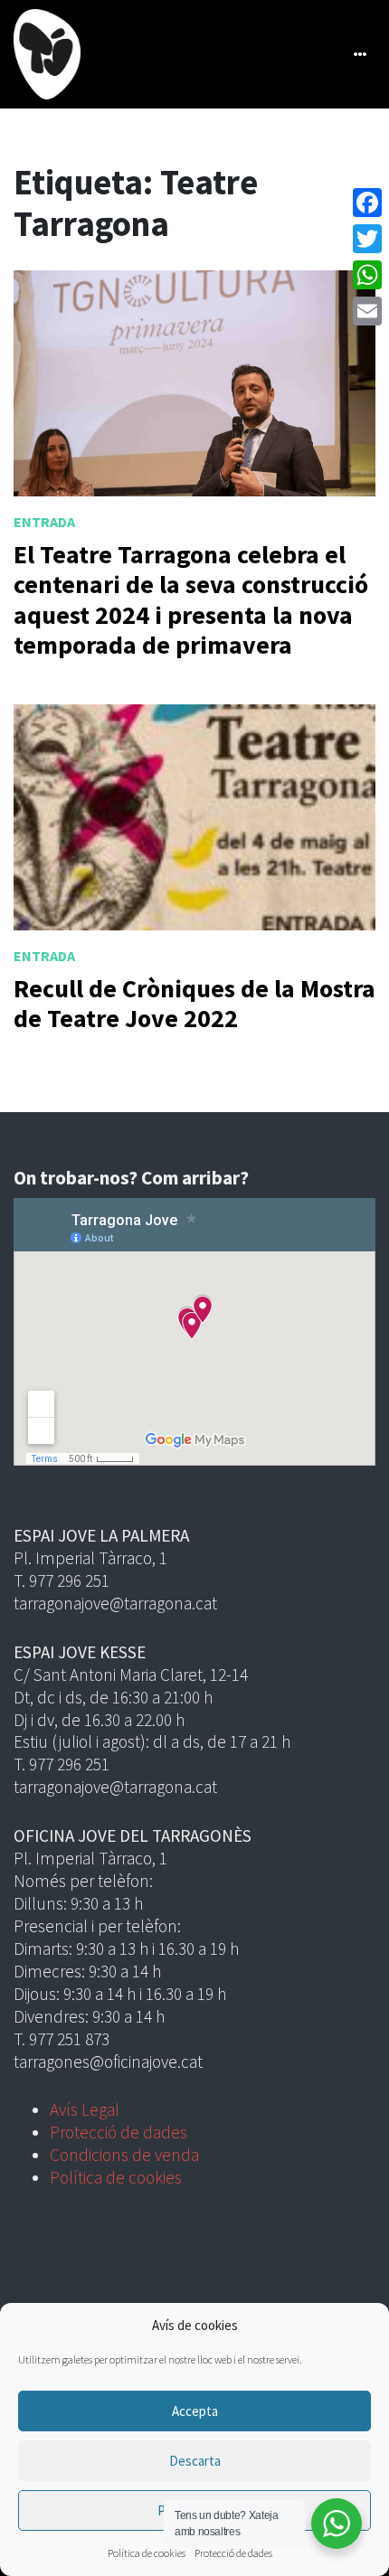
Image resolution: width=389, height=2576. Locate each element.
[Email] (367, 311)
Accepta (195, 2411)
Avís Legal (85, 2109)
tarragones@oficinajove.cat (108, 2062)
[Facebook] (367, 203)
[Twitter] (367, 239)
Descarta (195, 2461)
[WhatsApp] (367, 275)
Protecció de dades (233, 2553)
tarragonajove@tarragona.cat (115, 1603)
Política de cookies (147, 2553)
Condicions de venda (124, 2155)
